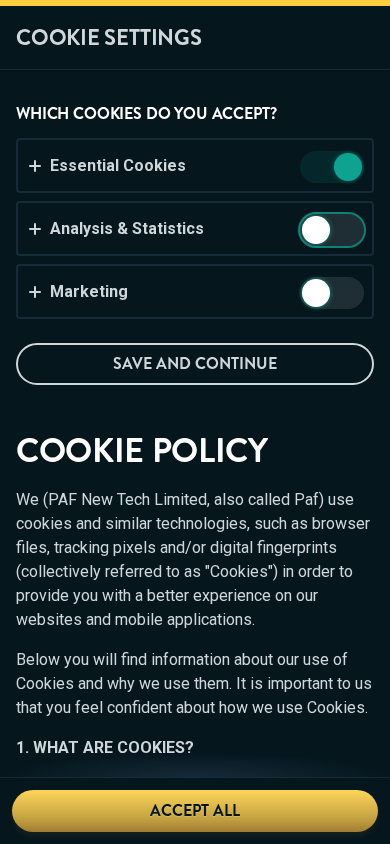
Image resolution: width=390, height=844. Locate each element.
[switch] (346, 168)
